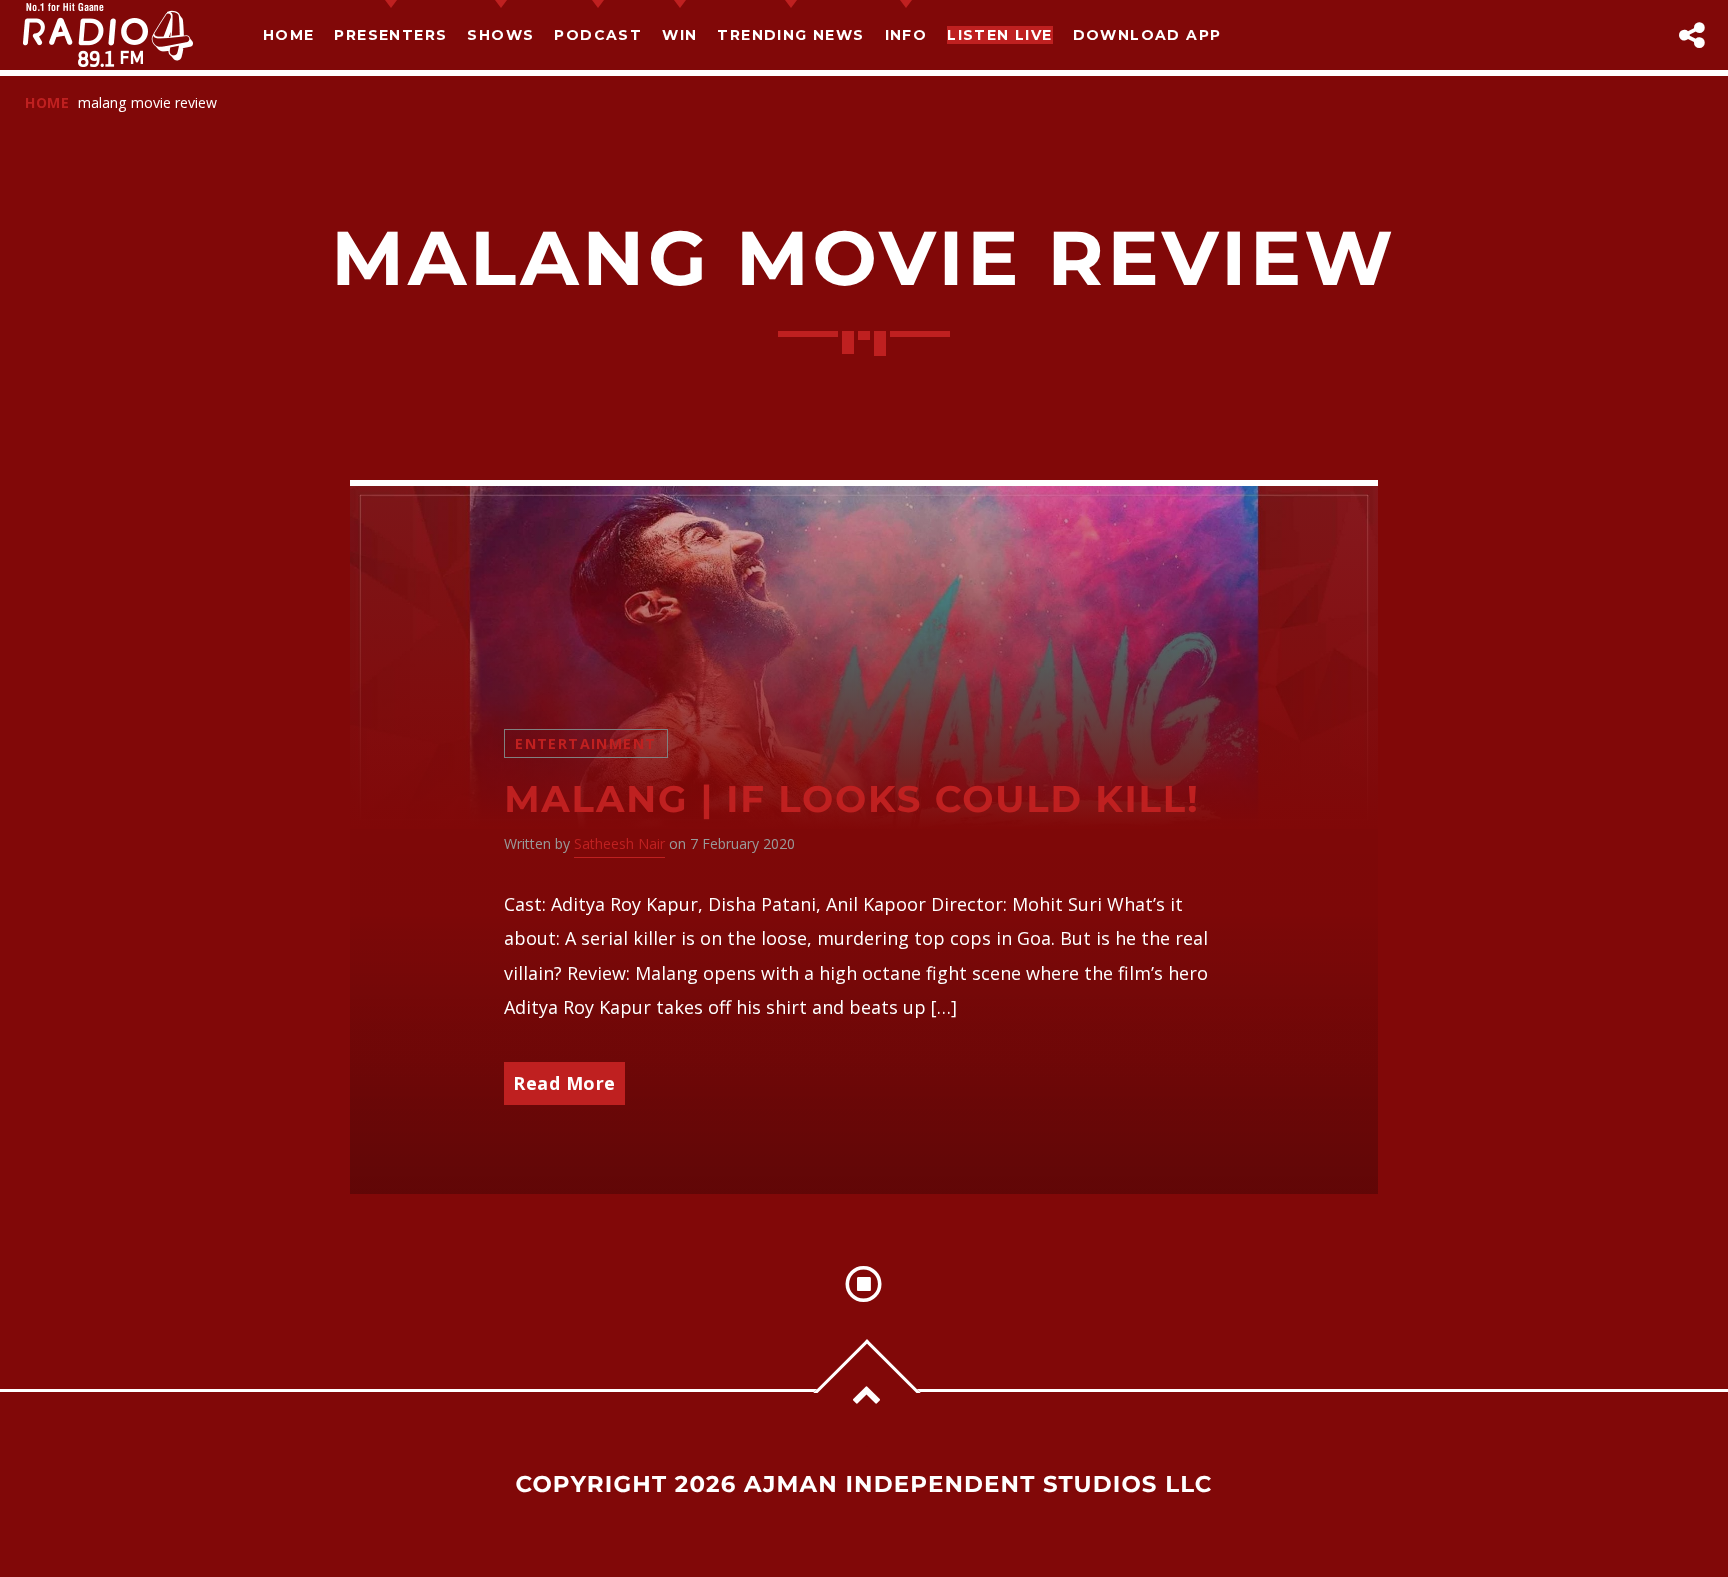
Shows (500, 35)
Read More (564, 1083)
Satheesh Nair (619, 843)
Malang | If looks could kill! (851, 799)
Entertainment (585, 743)
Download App (1147, 35)
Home (289, 35)
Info (906, 35)
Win (679, 35)
